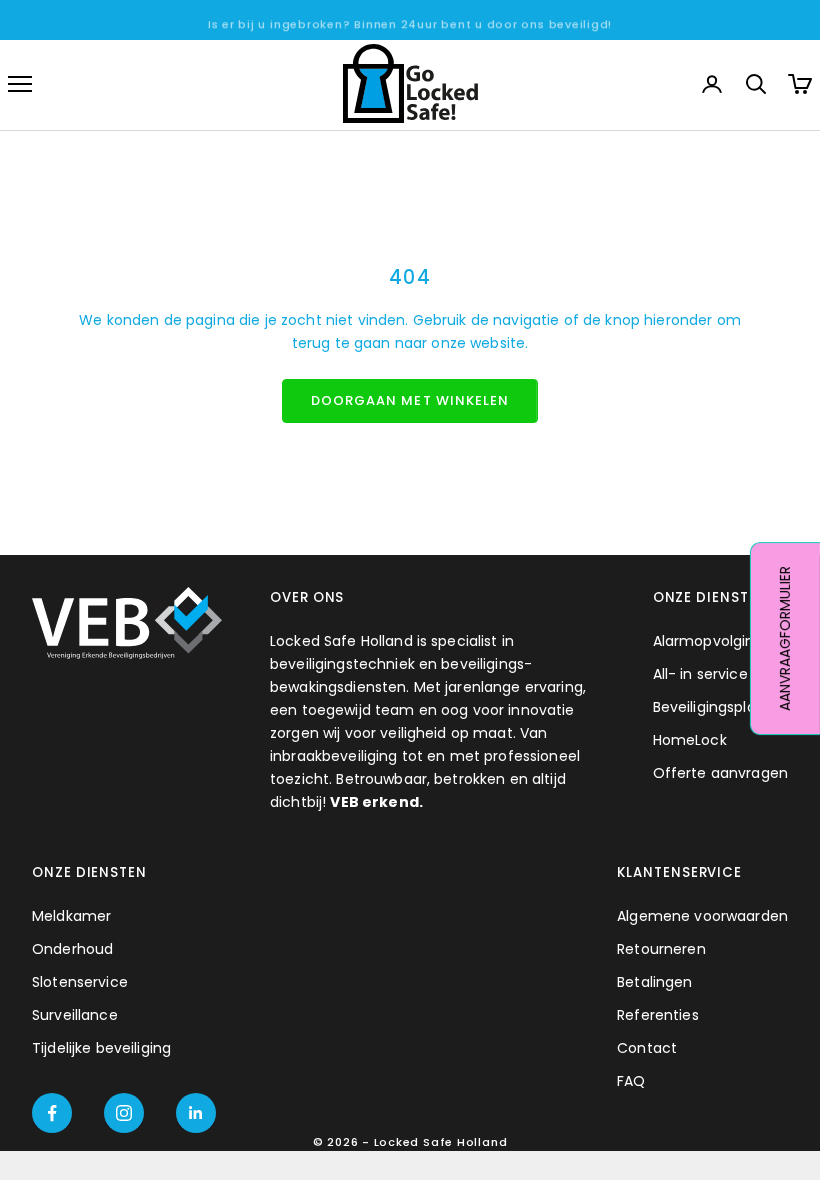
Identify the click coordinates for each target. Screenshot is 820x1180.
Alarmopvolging (708, 641)
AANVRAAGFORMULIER (785, 638)
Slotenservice (80, 982)
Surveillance (75, 1015)
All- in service (700, 674)
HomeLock (690, 740)
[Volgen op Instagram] (124, 1113)
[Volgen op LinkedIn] (196, 1113)
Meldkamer (71, 916)
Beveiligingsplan (709, 707)
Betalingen (654, 982)
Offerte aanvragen (720, 773)
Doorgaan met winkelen (410, 400)
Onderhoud (72, 949)
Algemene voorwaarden (702, 916)
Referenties (658, 1015)
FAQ (631, 1081)
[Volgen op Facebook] (52, 1113)
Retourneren (661, 949)
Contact (647, 1048)
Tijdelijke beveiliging (101, 1048)
